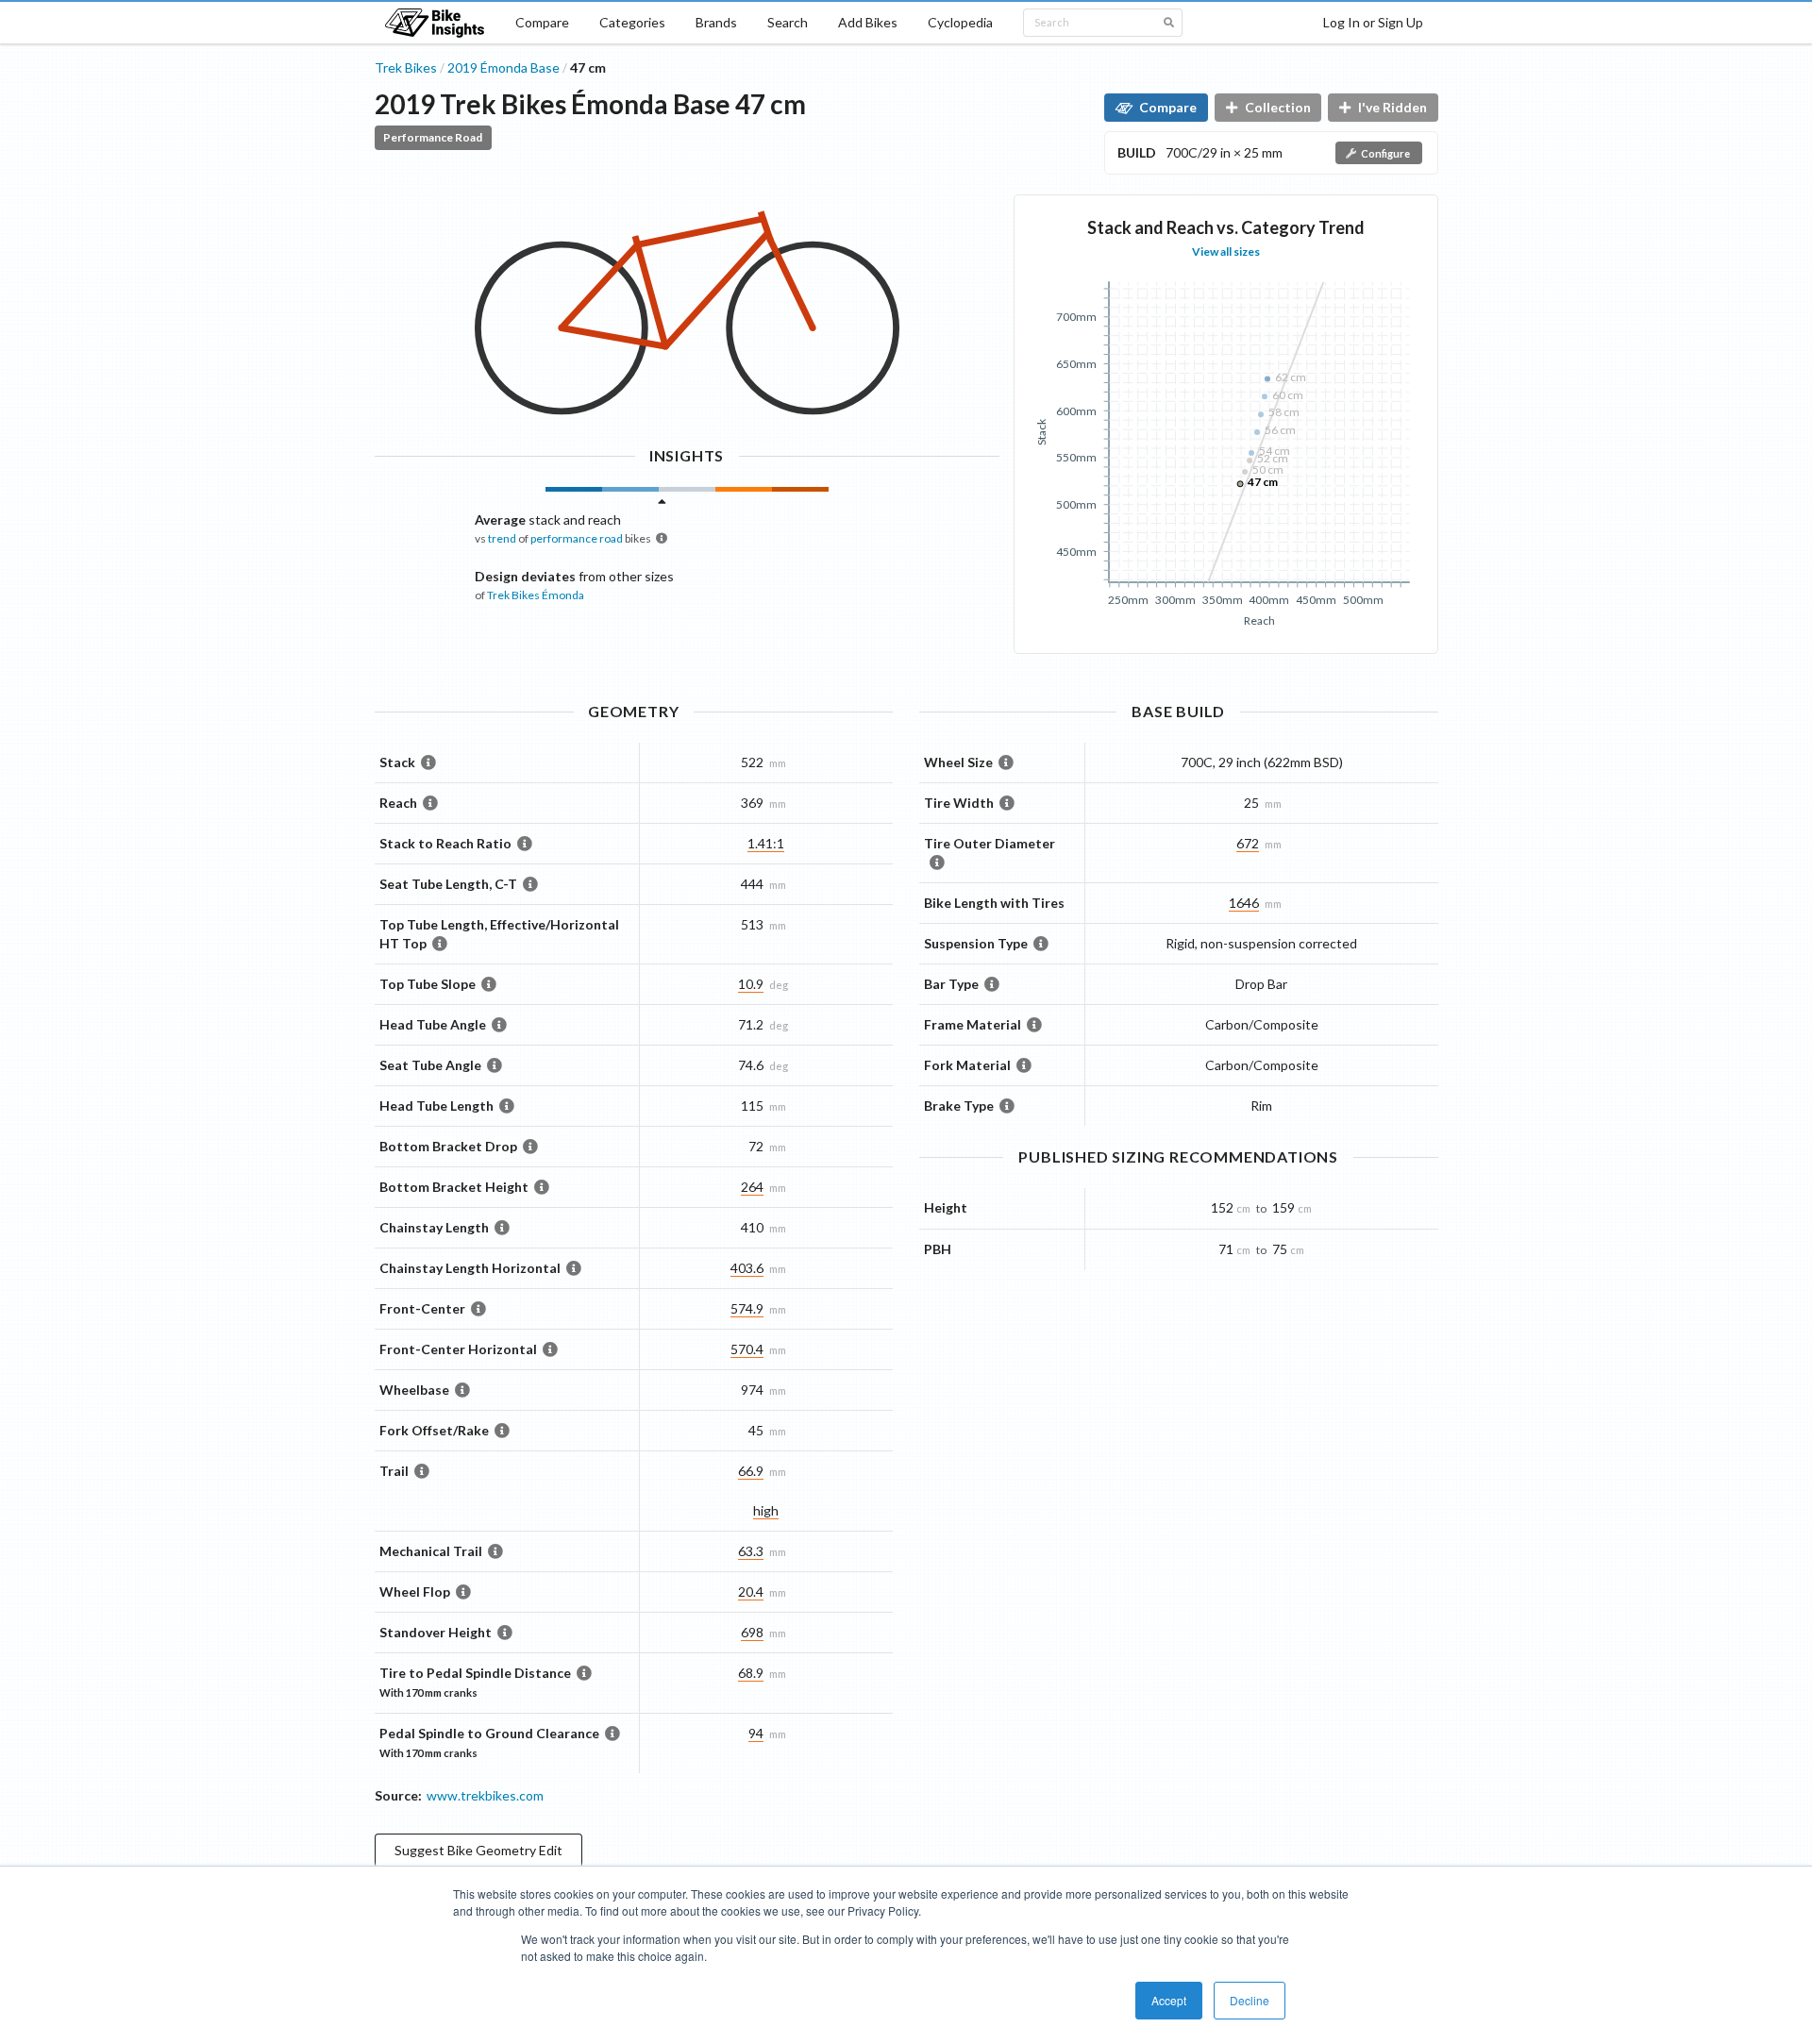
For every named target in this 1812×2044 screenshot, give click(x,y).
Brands (716, 22)
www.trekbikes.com (485, 1795)
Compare (542, 22)
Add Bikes (868, 22)
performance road (577, 538)
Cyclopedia (960, 22)
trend (502, 538)
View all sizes (1226, 251)
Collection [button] (1278, 107)
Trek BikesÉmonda (536, 595)
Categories (632, 22)
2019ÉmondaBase (503, 67)
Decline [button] (1250, 2000)
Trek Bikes (406, 67)
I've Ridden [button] (1393, 107)
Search (788, 22)
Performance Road (433, 137)
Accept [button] (1169, 2000)
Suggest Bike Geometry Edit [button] (478, 1850)
